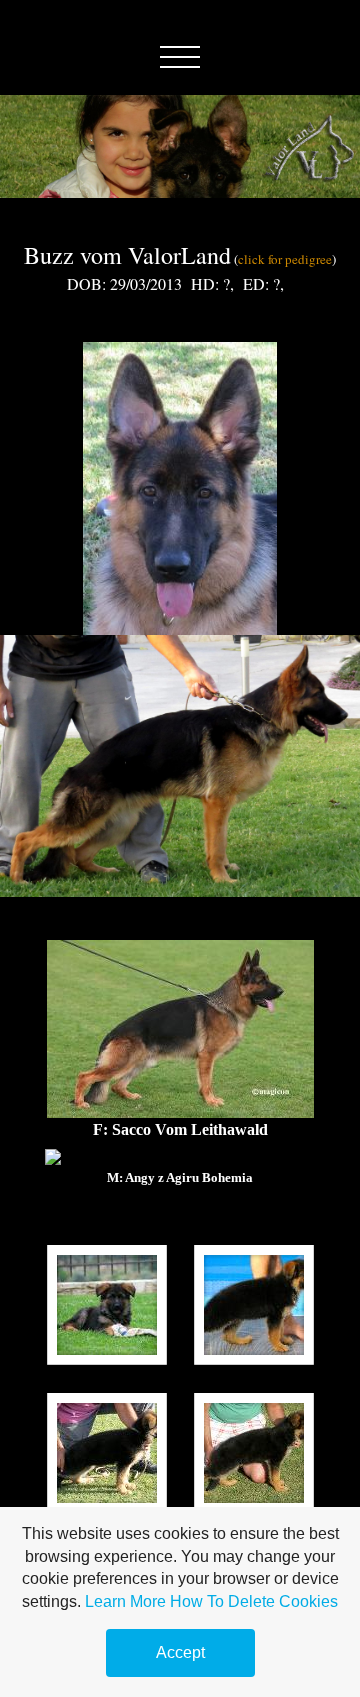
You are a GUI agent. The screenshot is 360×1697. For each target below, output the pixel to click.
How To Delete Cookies (254, 1601)
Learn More (125, 1601)
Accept (180, 1652)
